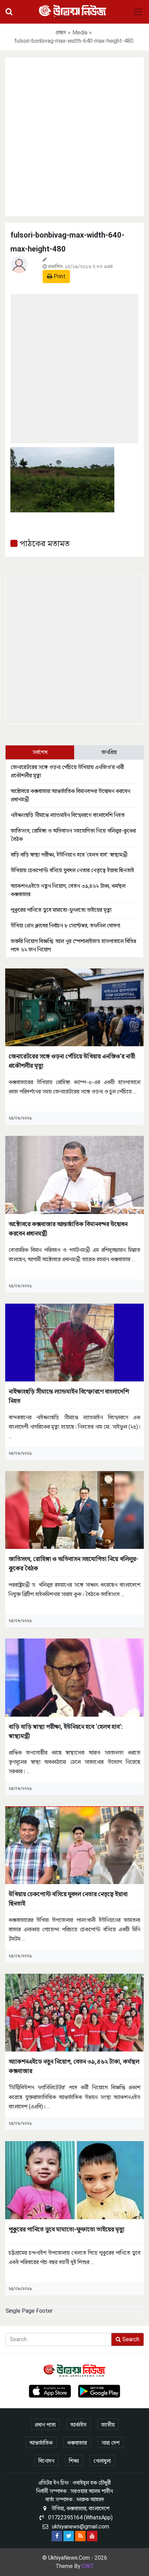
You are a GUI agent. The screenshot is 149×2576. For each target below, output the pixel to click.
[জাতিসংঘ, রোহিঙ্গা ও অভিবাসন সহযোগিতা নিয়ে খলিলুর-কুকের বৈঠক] (74, 1509)
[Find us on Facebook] (57, 2536)
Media (80, 32)
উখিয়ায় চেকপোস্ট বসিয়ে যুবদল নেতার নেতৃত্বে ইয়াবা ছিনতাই (72, 870)
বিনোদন (46, 2461)
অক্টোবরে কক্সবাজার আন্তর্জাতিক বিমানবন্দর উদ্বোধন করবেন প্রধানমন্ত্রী (68, 1229)
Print (59, 276)
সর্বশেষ (40, 752)
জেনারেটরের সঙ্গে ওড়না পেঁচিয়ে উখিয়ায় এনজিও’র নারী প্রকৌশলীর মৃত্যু (72, 1061)
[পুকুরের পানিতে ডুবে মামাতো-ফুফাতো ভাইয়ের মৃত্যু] (74, 2180)
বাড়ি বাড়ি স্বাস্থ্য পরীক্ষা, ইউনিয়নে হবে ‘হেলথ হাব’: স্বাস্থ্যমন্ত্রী (69, 855)
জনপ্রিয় (109, 752)
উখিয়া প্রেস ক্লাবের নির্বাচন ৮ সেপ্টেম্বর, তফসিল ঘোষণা (65, 926)
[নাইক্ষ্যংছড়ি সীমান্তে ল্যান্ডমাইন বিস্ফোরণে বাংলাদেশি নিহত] (74, 1342)
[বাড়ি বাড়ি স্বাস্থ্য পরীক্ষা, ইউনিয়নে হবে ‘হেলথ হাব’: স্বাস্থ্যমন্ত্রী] (74, 1677)
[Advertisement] (74, 135)
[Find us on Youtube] (92, 2536)
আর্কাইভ (78, 2425)
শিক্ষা (74, 2461)
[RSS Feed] (80, 2536)
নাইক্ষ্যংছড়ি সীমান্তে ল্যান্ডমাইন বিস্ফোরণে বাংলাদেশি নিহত (68, 815)
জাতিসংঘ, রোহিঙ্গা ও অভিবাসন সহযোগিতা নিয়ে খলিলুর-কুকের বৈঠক (73, 1563)
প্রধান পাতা (45, 2425)
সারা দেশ (111, 2443)
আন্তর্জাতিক (41, 2443)
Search (130, 2339)
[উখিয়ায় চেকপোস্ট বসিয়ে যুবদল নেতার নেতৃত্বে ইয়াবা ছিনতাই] (74, 1845)
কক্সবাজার (77, 2443)
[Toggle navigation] (138, 12)
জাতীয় (108, 2425)
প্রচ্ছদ (61, 32)
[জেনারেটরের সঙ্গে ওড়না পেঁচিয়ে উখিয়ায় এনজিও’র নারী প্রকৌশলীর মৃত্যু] (74, 1007)
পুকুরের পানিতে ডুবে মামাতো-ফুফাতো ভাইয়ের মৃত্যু (61, 910)
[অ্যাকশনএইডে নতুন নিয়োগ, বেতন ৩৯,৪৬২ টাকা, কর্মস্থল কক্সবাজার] (74, 2012)
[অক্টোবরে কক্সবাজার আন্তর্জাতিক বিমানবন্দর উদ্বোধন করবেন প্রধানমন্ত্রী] (74, 1175)
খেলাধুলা (102, 2461)
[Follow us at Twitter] (69, 2536)
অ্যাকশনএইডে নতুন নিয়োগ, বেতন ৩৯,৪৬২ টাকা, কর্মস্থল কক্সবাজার (74, 2066)
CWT (88, 2566)
